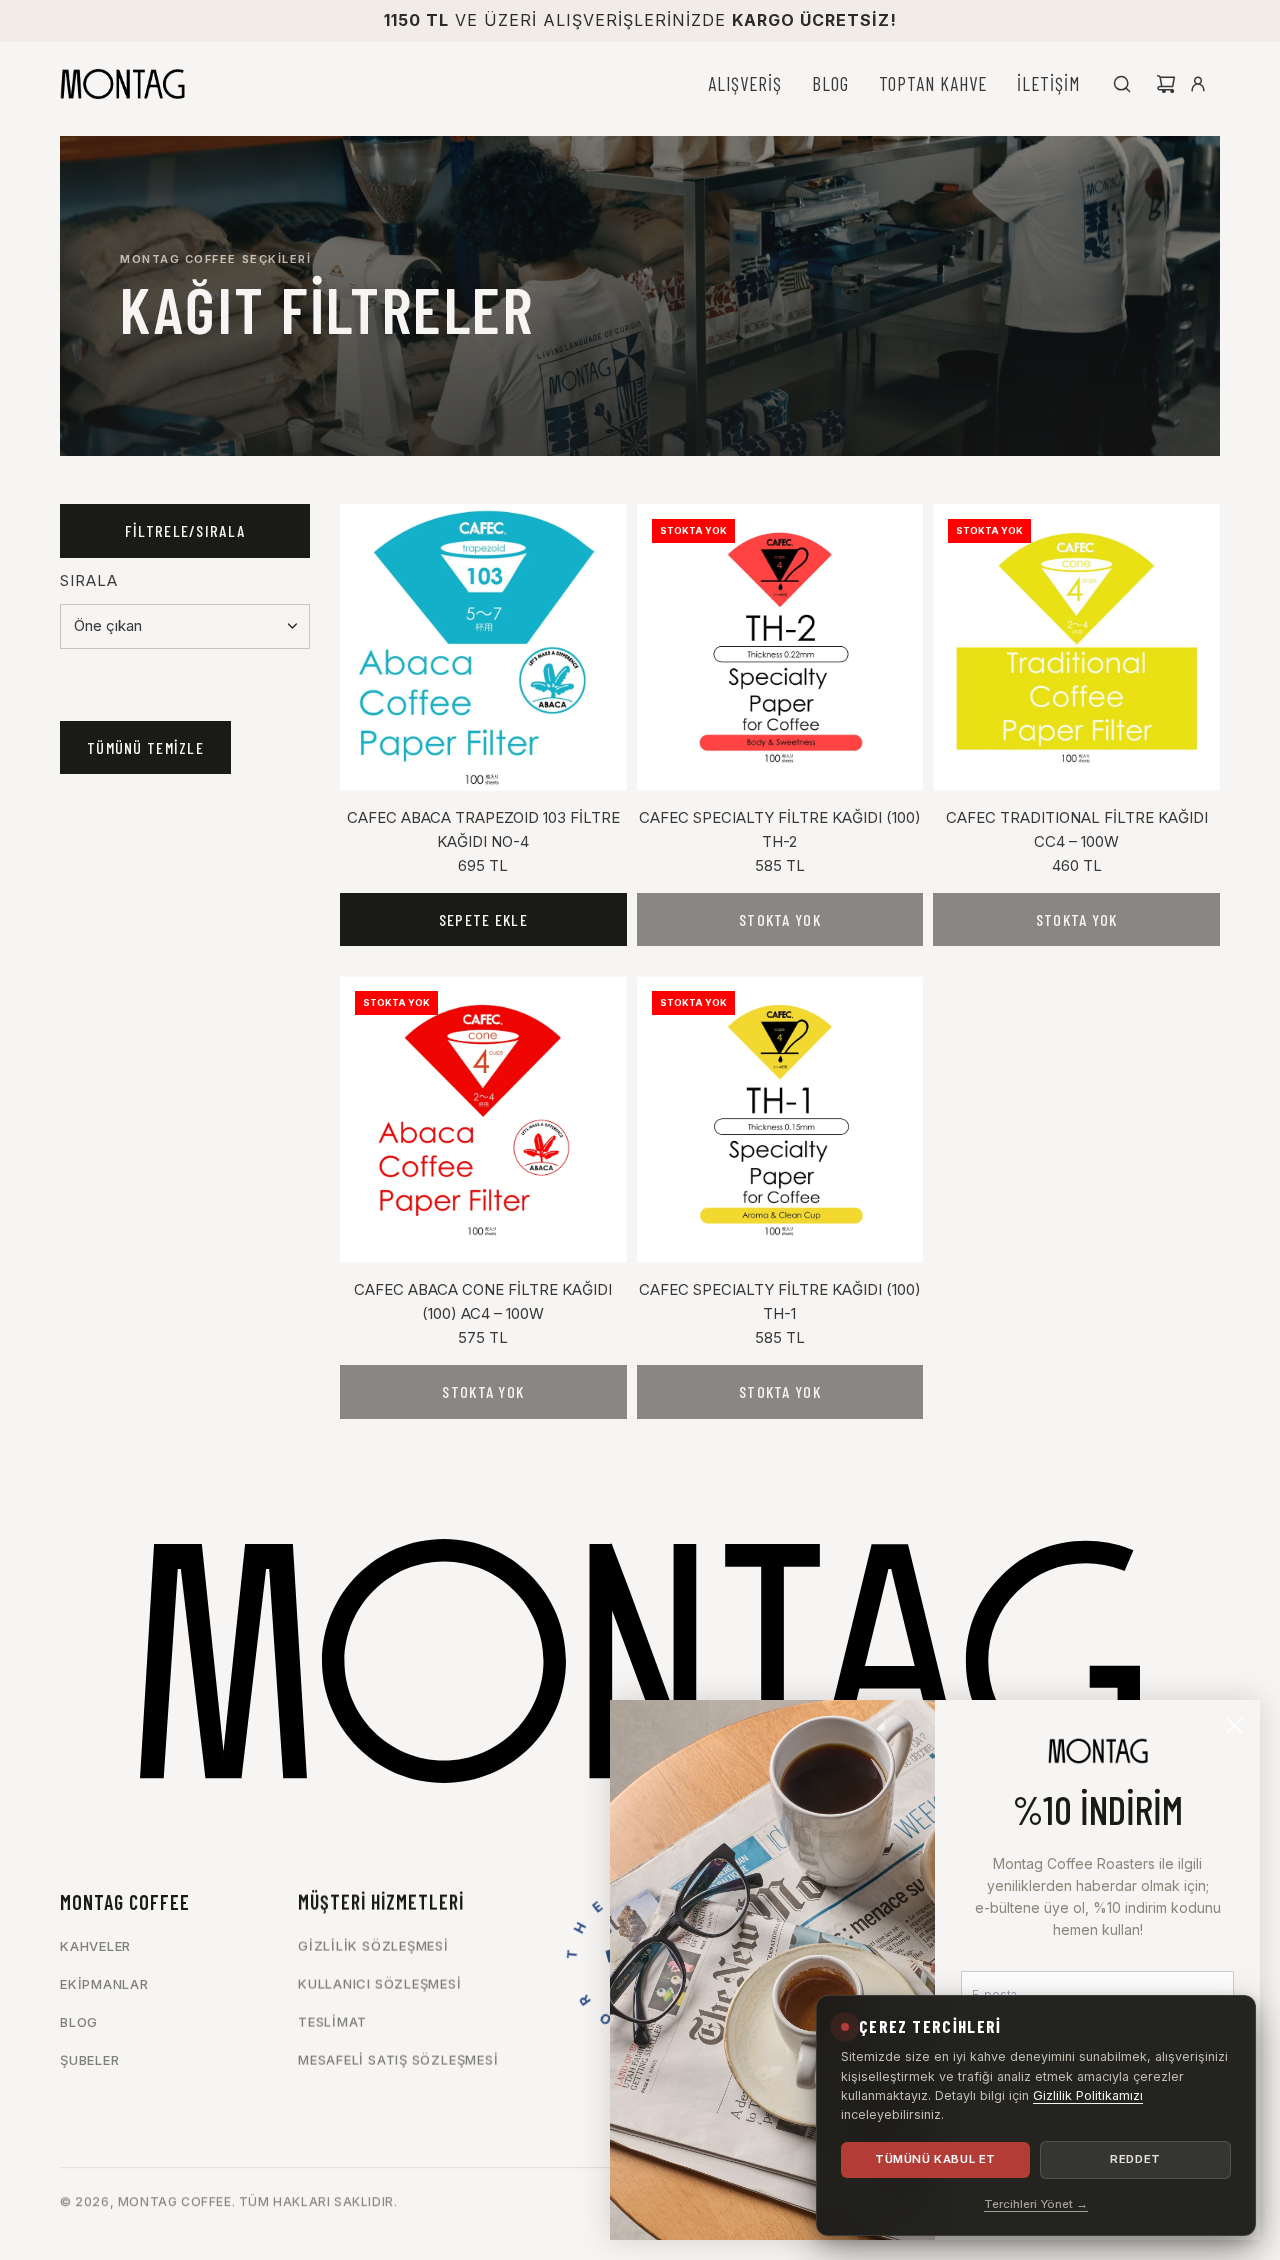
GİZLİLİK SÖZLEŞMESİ (373, 1946)
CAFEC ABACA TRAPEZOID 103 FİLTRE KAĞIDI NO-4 (483, 829)
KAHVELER (95, 1946)
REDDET (1135, 2159)
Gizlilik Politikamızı (1088, 2095)
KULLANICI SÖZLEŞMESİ (380, 1984)
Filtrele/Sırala (185, 530)
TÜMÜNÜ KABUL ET (935, 2159)
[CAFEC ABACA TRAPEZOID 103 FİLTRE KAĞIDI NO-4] (483, 647)
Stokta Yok (780, 919)
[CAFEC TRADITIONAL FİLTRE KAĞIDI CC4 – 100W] (1076, 647)
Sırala (89, 580)
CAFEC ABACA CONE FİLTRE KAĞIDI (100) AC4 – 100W (483, 1301)
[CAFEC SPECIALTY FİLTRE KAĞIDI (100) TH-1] (780, 1119)
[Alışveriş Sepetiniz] (1166, 84)
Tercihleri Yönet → (1036, 2204)
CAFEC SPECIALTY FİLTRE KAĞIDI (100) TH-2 (780, 829)
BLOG (79, 2022)
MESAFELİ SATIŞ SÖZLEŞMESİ (398, 2060)
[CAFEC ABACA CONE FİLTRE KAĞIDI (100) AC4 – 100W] (483, 1119)
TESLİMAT (332, 2022)
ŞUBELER (89, 2060)
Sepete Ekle (483, 919)
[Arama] (1122, 84)
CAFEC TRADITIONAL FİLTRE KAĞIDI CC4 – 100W (1077, 829)
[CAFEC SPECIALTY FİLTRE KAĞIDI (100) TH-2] (780, 647)
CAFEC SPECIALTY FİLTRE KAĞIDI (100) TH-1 (780, 1301)
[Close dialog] (1234, 1725)
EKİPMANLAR (104, 1984)
